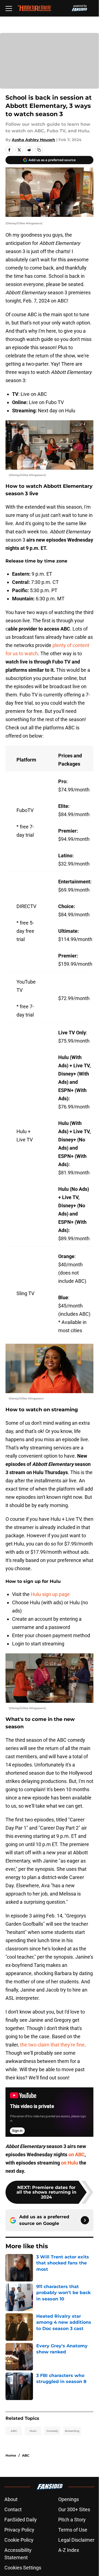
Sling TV (25, 1293)
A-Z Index (69, 2550)
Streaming (72, 2431)
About (11, 2499)
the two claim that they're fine (52, 2045)
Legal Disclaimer (76, 2540)
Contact (13, 2509)
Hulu (33, 2431)
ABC (14, 2431)
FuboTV (25, 810)
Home (11, 2455)
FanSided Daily (21, 2520)
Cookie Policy (19, 2540)
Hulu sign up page (50, 1594)
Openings (69, 2499)
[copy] (39, 150)
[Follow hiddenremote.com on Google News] (85, 2220)
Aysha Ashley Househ (34, 140)
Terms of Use (73, 2530)
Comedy (52, 2431)
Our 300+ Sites (74, 2509)
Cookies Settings (23, 2568)
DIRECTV (26, 906)
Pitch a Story (72, 2520)
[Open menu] (9, 8)
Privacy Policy (19, 2530)
